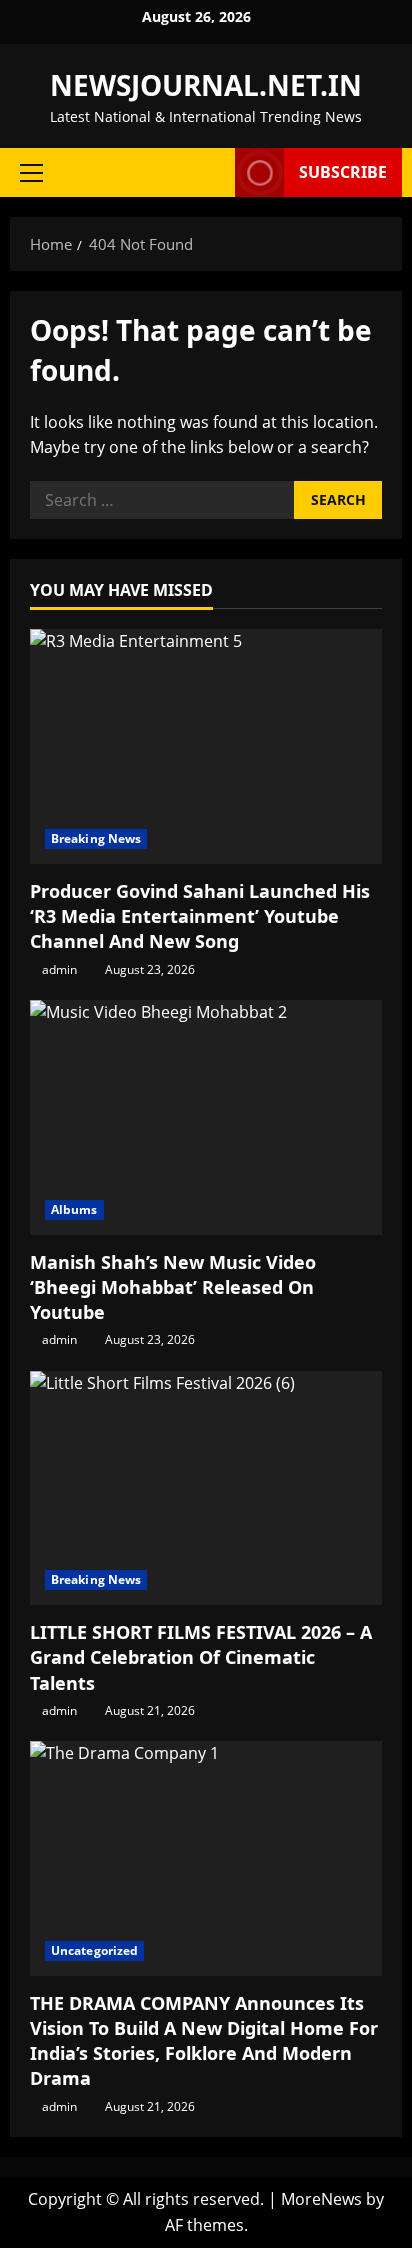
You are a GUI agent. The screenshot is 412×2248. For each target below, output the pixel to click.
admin (59, 969)
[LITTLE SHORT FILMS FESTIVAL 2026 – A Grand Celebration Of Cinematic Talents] (206, 1488)
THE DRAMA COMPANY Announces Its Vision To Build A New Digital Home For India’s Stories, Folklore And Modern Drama (204, 2041)
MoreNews (321, 2199)
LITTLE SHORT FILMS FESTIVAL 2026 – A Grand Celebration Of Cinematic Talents (201, 1657)
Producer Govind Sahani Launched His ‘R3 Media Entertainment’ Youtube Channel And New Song (200, 916)
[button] (31, 173)
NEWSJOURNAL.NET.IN (206, 85)
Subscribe (343, 172)
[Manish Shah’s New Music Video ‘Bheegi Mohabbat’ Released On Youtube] (206, 1117)
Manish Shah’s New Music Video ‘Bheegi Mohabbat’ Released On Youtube (173, 1287)
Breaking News (96, 838)
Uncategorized (94, 1950)
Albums (74, 1209)
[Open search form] (210, 172)
